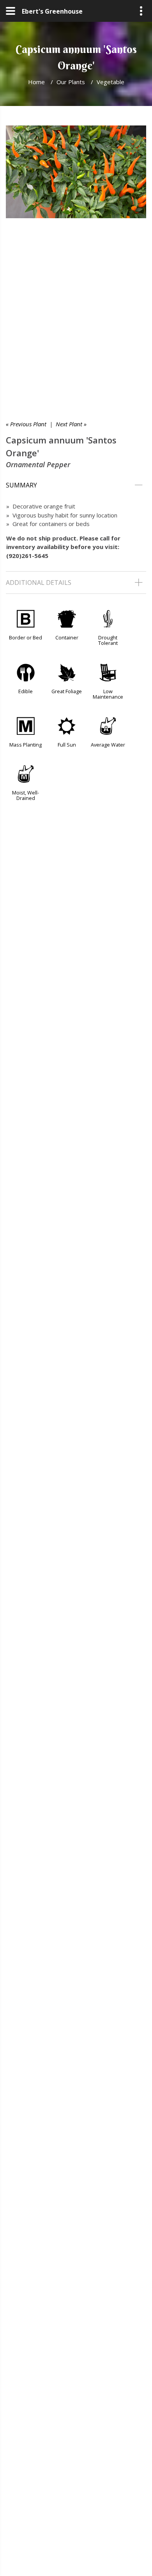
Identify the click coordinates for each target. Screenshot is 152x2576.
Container (67, 637)
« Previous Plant (26, 424)
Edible (26, 691)
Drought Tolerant (108, 640)
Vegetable (110, 82)
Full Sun (67, 745)
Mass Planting (26, 745)
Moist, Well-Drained (26, 795)
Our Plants (71, 82)
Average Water (108, 745)
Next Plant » (71, 424)
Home (36, 82)
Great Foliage (67, 691)
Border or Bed (26, 637)
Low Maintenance (108, 694)
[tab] (76, 485)
